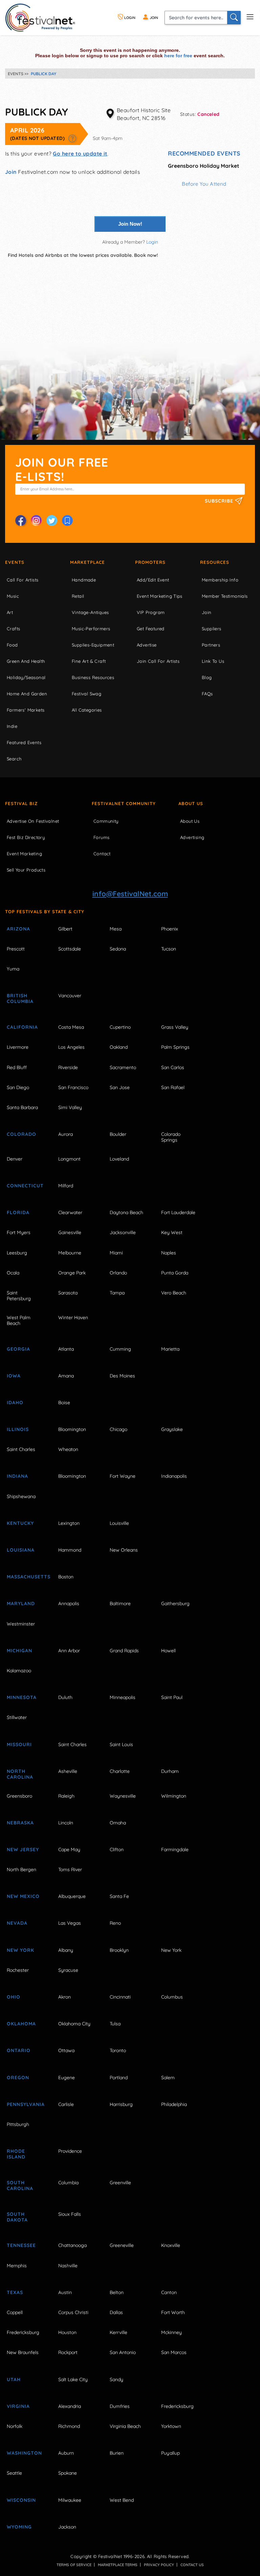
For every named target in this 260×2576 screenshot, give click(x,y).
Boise (64, 1403)
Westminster (21, 1624)
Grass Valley (175, 1027)
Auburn (66, 2453)
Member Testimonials (225, 596)
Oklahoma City (74, 2024)
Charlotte (120, 1771)
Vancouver (70, 996)
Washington (24, 2453)
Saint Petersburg (19, 1296)
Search (14, 759)
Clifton (117, 1849)
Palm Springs (175, 1047)
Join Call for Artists (158, 661)
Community (106, 821)
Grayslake (172, 1429)
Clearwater (70, 1212)
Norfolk (15, 2426)
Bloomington (72, 1429)
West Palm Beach (19, 1320)
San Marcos (174, 2352)
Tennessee (21, 2245)
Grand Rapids (124, 1651)
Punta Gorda (175, 1273)
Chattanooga (72, 2245)
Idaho (15, 1403)
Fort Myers (19, 1232)
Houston (67, 2332)
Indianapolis (174, 1476)
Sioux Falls (70, 2214)
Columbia (68, 2183)
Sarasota (68, 1293)
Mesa (116, 929)
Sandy (116, 2379)
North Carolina (20, 1774)
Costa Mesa (71, 1027)
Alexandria (70, 2406)
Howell (168, 1651)
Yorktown (171, 2426)
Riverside (68, 1067)
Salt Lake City (73, 2379)
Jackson (67, 2527)
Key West (172, 1232)
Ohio (14, 1997)
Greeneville (122, 2245)
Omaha (118, 1823)
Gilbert (65, 929)
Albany (66, 1950)
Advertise (147, 645)
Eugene (67, 2078)
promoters (150, 562)
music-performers (91, 629)
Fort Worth (173, 2312)
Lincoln (66, 1823)
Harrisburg (121, 2104)
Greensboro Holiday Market (203, 166)
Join (11, 172)
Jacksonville (123, 1232)
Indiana (17, 1476)
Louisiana (21, 1550)
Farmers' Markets (26, 710)
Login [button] (152, 242)
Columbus (172, 1997)
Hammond (70, 1550)
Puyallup (170, 2453)
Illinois (18, 1429)
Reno (115, 1923)
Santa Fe (119, 1896)
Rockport (68, 2352)
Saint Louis (121, 1744)
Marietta (170, 1349)
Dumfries (120, 2406)
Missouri (19, 1744)
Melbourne (70, 1253)
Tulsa (115, 2024)
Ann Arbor (69, 1651)
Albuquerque (72, 1896)
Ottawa (66, 2050)
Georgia (18, 1349)
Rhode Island (16, 2154)
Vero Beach (174, 1293)
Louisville (119, 1523)
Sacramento (123, 1067)
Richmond (69, 2426)
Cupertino (120, 1027)
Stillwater (17, 1717)
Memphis (17, 2266)
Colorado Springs (171, 1137)
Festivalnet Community (124, 803)
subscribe (220, 501)
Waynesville (123, 1796)
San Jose (120, 1087)
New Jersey (23, 1849)
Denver (15, 1159)
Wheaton (68, 1449)
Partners (211, 645)
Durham (170, 1771)
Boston (66, 1577)
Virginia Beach (125, 2426)
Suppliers (212, 629)
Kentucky (20, 1523)
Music (13, 596)
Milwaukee (70, 2500)
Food (12, 645)
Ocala (13, 1273)
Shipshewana (21, 1496)
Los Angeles (71, 1047)
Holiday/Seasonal (26, 677)
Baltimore (120, 1603)
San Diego (18, 1087)
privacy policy (159, 2565)
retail (78, 596)
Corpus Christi (73, 2312)
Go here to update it (80, 154)
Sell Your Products (26, 870)
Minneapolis (123, 1697)
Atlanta (66, 1349)
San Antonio (123, 2352)
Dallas (116, 2312)
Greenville (120, 2183)
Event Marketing (24, 854)
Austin (65, 2292)
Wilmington (174, 1796)
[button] (72, 138)
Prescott (16, 949)
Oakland (119, 1047)
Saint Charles (21, 1449)
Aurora (66, 1134)
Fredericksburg (23, 2332)
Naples (169, 1253)
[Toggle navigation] (250, 16)
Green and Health (26, 661)
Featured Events (24, 742)
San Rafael (173, 1087)
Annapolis (69, 1603)
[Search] (234, 18)
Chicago (118, 1429)
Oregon (18, 2078)
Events (15, 562)
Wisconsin (21, 2500)
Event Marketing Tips (160, 596)
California (22, 1027)
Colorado (21, 1134)
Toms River (70, 1869)
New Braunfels (23, 2352)
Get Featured (151, 629)
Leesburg (17, 1253)
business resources (93, 677)
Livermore (18, 1047)
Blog (207, 677)
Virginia (18, 2406)
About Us (191, 803)
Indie (12, 726)
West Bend (122, 2500)
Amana (66, 1376)
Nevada (17, 1923)
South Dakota (17, 2217)
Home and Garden (27, 694)
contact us (192, 2565)
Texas (15, 2292)
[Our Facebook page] (21, 520)
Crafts (13, 629)
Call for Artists (23, 580)
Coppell (15, 2312)
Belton (117, 2292)
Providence (70, 2151)
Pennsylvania (25, 2104)
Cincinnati (120, 1997)
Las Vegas (70, 1923)
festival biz (21, 803)
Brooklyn (119, 1950)
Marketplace (88, 562)
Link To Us (213, 661)
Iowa (14, 1376)
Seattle (14, 2473)
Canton (169, 2292)
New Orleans (124, 1550)
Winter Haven (73, 1317)
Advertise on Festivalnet (33, 821)
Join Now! (130, 224)
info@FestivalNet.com (130, 894)
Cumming (120, 1349)
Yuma (13, 969)
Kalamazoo (19, 1671)
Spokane (68, 2473)
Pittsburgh (18, 2124)
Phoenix (170, 929)
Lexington (69, 1523)
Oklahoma (21, 2024)
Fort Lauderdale (178, 1212)
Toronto (118, 2050)
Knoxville (171, 2245)
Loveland (119, 1159)
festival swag (86, 694)
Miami (116, 1253)
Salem (168, 2078)
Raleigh (66, 1796)
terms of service (74, 2565)
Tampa (117, 1293)
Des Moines (122, 1376)
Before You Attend (204, 184)
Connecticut (25, 1186)
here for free (178, 56)
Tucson (169, 949)
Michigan (19, 1651)
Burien (117, 2453)
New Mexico (23, 1896)
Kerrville (118, 2332)
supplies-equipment (93, 645)
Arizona (18, 929)
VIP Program (151, 612)
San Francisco (73, 1087)
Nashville (68, 2266)
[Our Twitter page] (52, 520)
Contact (102, 854)
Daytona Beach (126, 1212)
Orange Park (72, 1273)
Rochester (18, 1970)
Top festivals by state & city (45, 912)
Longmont (69, 1159)
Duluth (65, 1697)
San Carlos (173, 1067)
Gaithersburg (175, 1603)
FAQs (207, 694)
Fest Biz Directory (26, 837)
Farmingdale (175, 1849)
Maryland (21, 1603)
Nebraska (20, 1823)
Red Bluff (17, 1067)
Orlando (118, 1273)
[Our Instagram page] (36, 520)
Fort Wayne (123, 1476)
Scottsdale (70, 949)
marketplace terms (118, 2565)
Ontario (19, 2050)
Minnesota (22, 1697)
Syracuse (68, 1970)
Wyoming (19, 2527)
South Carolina (20, 2185)
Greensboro (19, 1796)
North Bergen (21, 1869)
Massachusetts (25, 1577)
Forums (101, 837)
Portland (119, 2078)
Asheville (68, 1771)
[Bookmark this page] (67, 520)
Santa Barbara (22, 1107)
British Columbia (20, 998)
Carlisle (66, 2104)
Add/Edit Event (153, 580)
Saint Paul (172, 1697)
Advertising (192, 837)
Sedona (118, 949)
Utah (14, 2379)
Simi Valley (70, 1107)
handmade (84, 580)
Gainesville (70, 1232)
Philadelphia (174, 2104)
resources (215, 562)
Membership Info (220, 580)
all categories (87, 710)
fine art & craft (89, 661)
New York (20, 1950)
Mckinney (171, 2332)
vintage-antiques (90, 612)
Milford (66, 1186)
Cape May (69, 1849)
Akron (64, 1997)
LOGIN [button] (129, 18)
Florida (18, 1212)
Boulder (118, 1134)
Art (10, 612)
